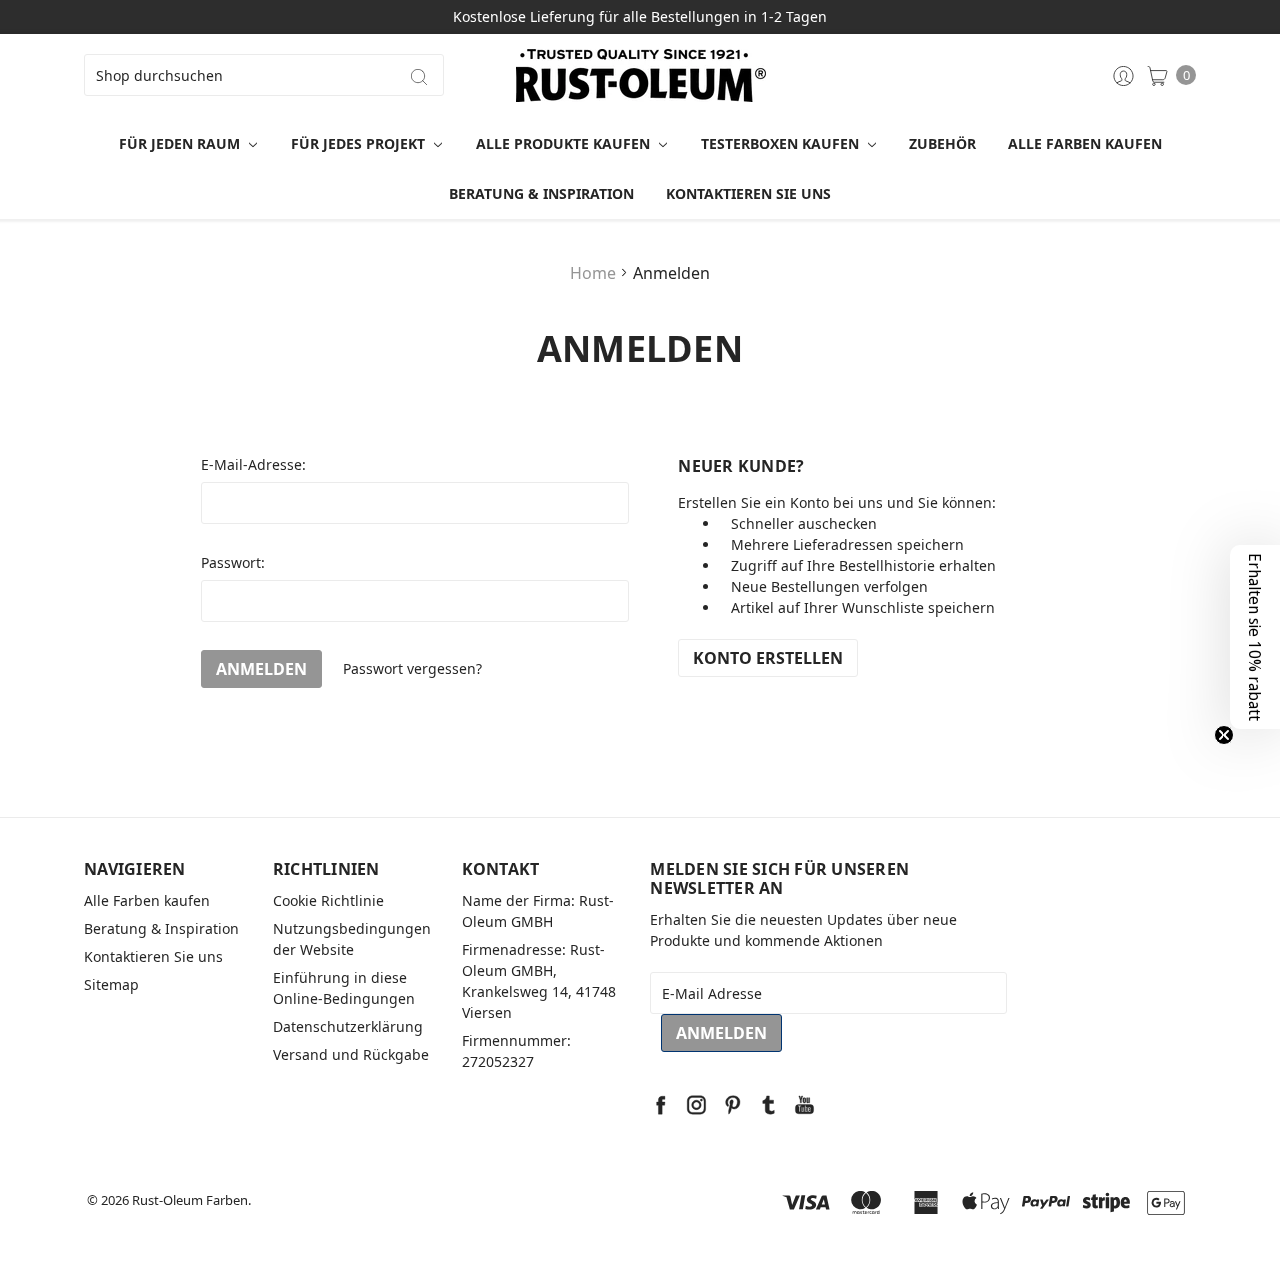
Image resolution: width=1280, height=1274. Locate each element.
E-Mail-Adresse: (253, 464)
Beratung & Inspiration (541, 193)
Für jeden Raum (181, 143)
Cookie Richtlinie (328, 900)
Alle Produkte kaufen (565, 143)
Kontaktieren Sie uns (748, 193)
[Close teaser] (1224, 735)
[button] (1255, 637)
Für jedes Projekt (360, 143)
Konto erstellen (768, 658)
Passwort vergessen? (412, 668)
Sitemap (111, 984)
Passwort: (233, 562)
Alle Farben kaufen (1085, 143)
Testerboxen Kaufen (782, 143)
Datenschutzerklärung (348, 1026)
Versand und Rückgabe (351, 1054)
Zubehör (942, 143)
